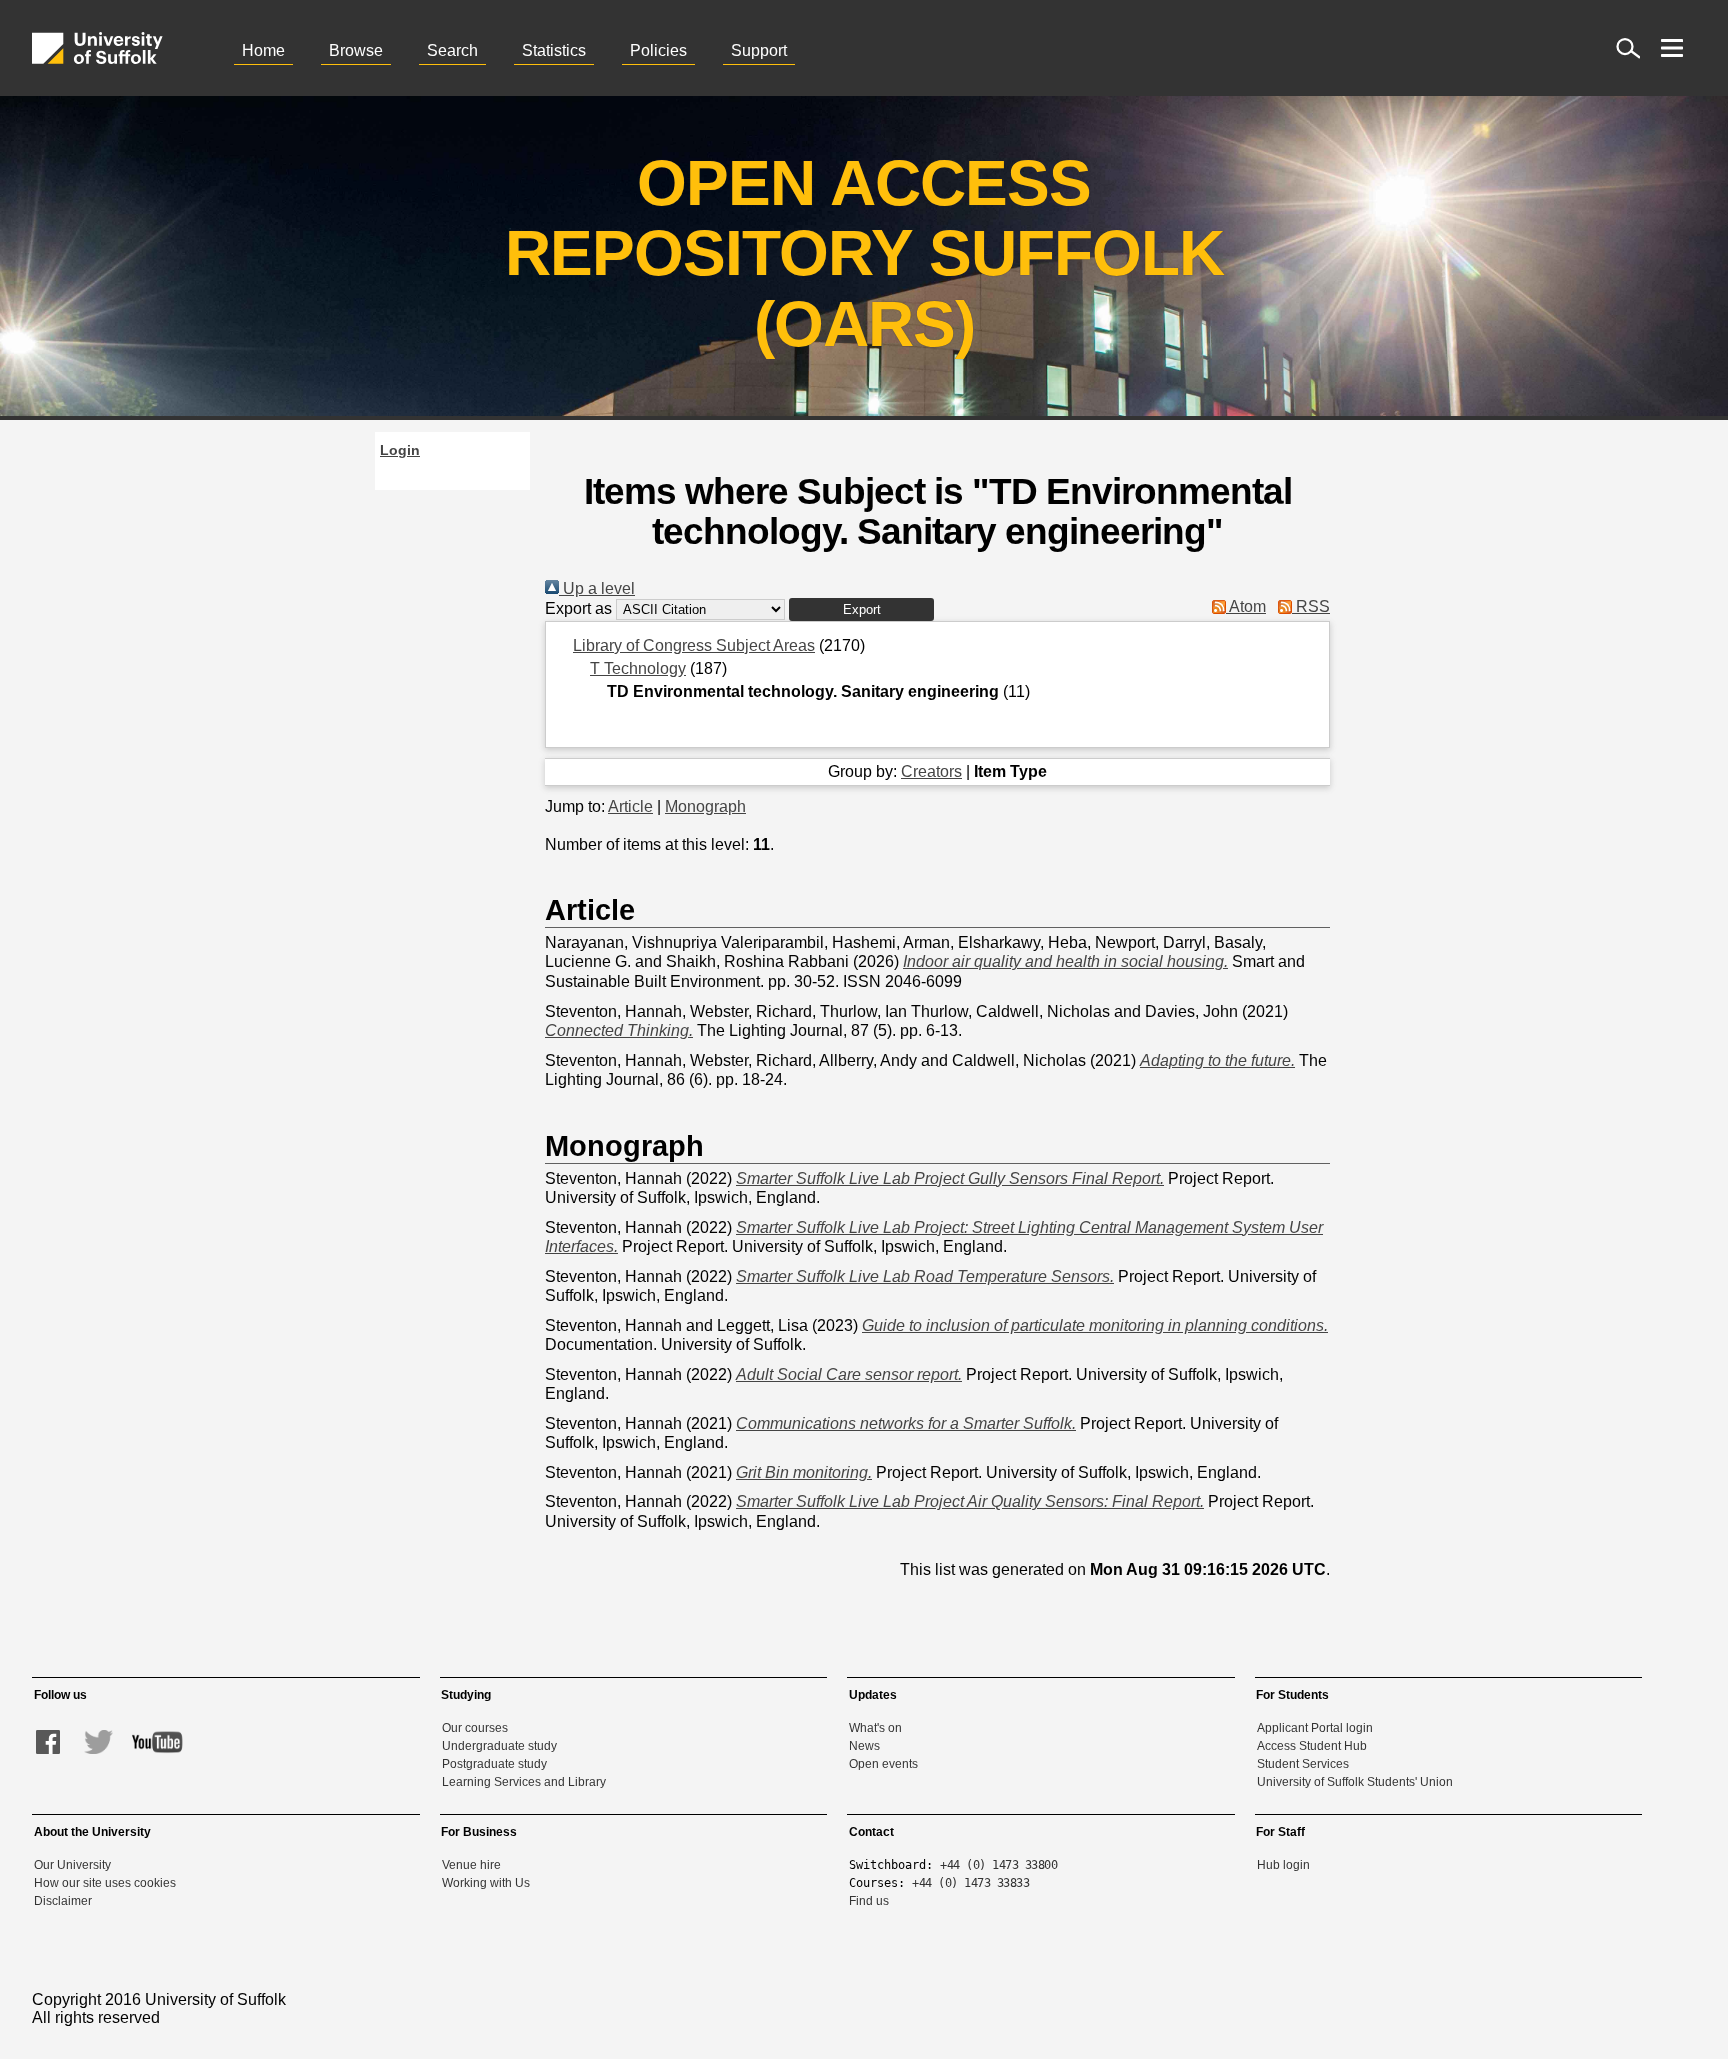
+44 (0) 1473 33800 (998, 1865)
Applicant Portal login (1315, 1728)
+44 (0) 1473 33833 (970, 1883)
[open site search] (1628, 48)
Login (400, 450)
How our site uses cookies (105, 1883)
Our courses (475, 1728)
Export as (578, 608)
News (864, 1746)
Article (630, 806)
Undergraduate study (499, 1746)
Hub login (1283, 1865)
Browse (356, 50)
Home (263, 50)
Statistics (554, 50)
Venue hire (471, 1865)
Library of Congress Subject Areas (694, 645)
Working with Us (486, 1883)
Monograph (705, 806)
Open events (883, 1764)
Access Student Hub (1312, 1746)
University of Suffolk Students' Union (1355, 1782)
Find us (869, 1901)
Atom (1246, 606)
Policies (658, 50)
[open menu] (1672, 48)
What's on (875, 1728)
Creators (931, 771)
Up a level (597, 588)
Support (759, 50)
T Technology (638, 668)
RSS (1311, 606)
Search (452, 50)
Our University (72, 1865)
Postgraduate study (494, 1764)
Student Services (1303, 1764)
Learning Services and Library (524, 1782)
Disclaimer (63, 1901)
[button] (861, 609)
